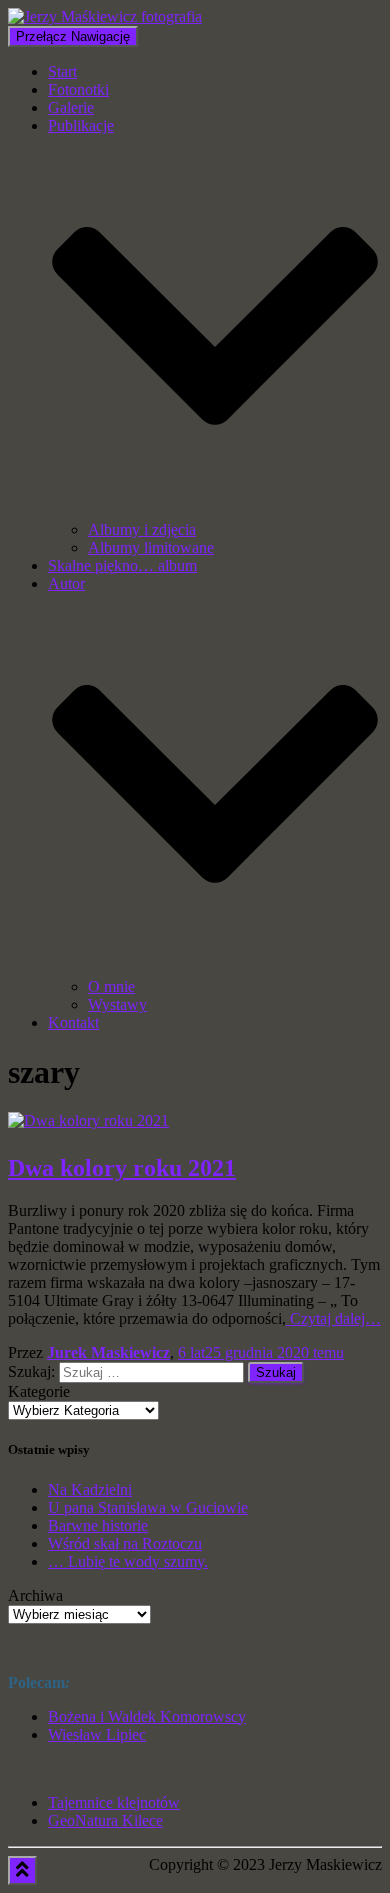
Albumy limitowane (151, 547)
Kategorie (39, 1391)
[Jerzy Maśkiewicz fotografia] (105, 16)
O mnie (111, 986)
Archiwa (35, 1595)
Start (62, 71)
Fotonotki (78, 89)
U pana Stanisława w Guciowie (148, 1507)
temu (261, 1352)
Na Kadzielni (90, 1489)
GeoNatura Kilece (105, 1820)
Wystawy (117, 1004)
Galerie (71, 107)
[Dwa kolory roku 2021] (88, 1120)
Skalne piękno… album (122, 565)
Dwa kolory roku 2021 (122, 1168)
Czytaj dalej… (333, 1318)
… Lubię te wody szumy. (128, 1561)
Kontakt (73, 1022)
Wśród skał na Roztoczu (125, 1543)
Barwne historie (98, 1525)
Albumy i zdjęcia (142, 529)
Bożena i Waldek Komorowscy (147, 1716)
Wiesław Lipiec (97, 1734)
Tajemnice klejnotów (114, 1802)
